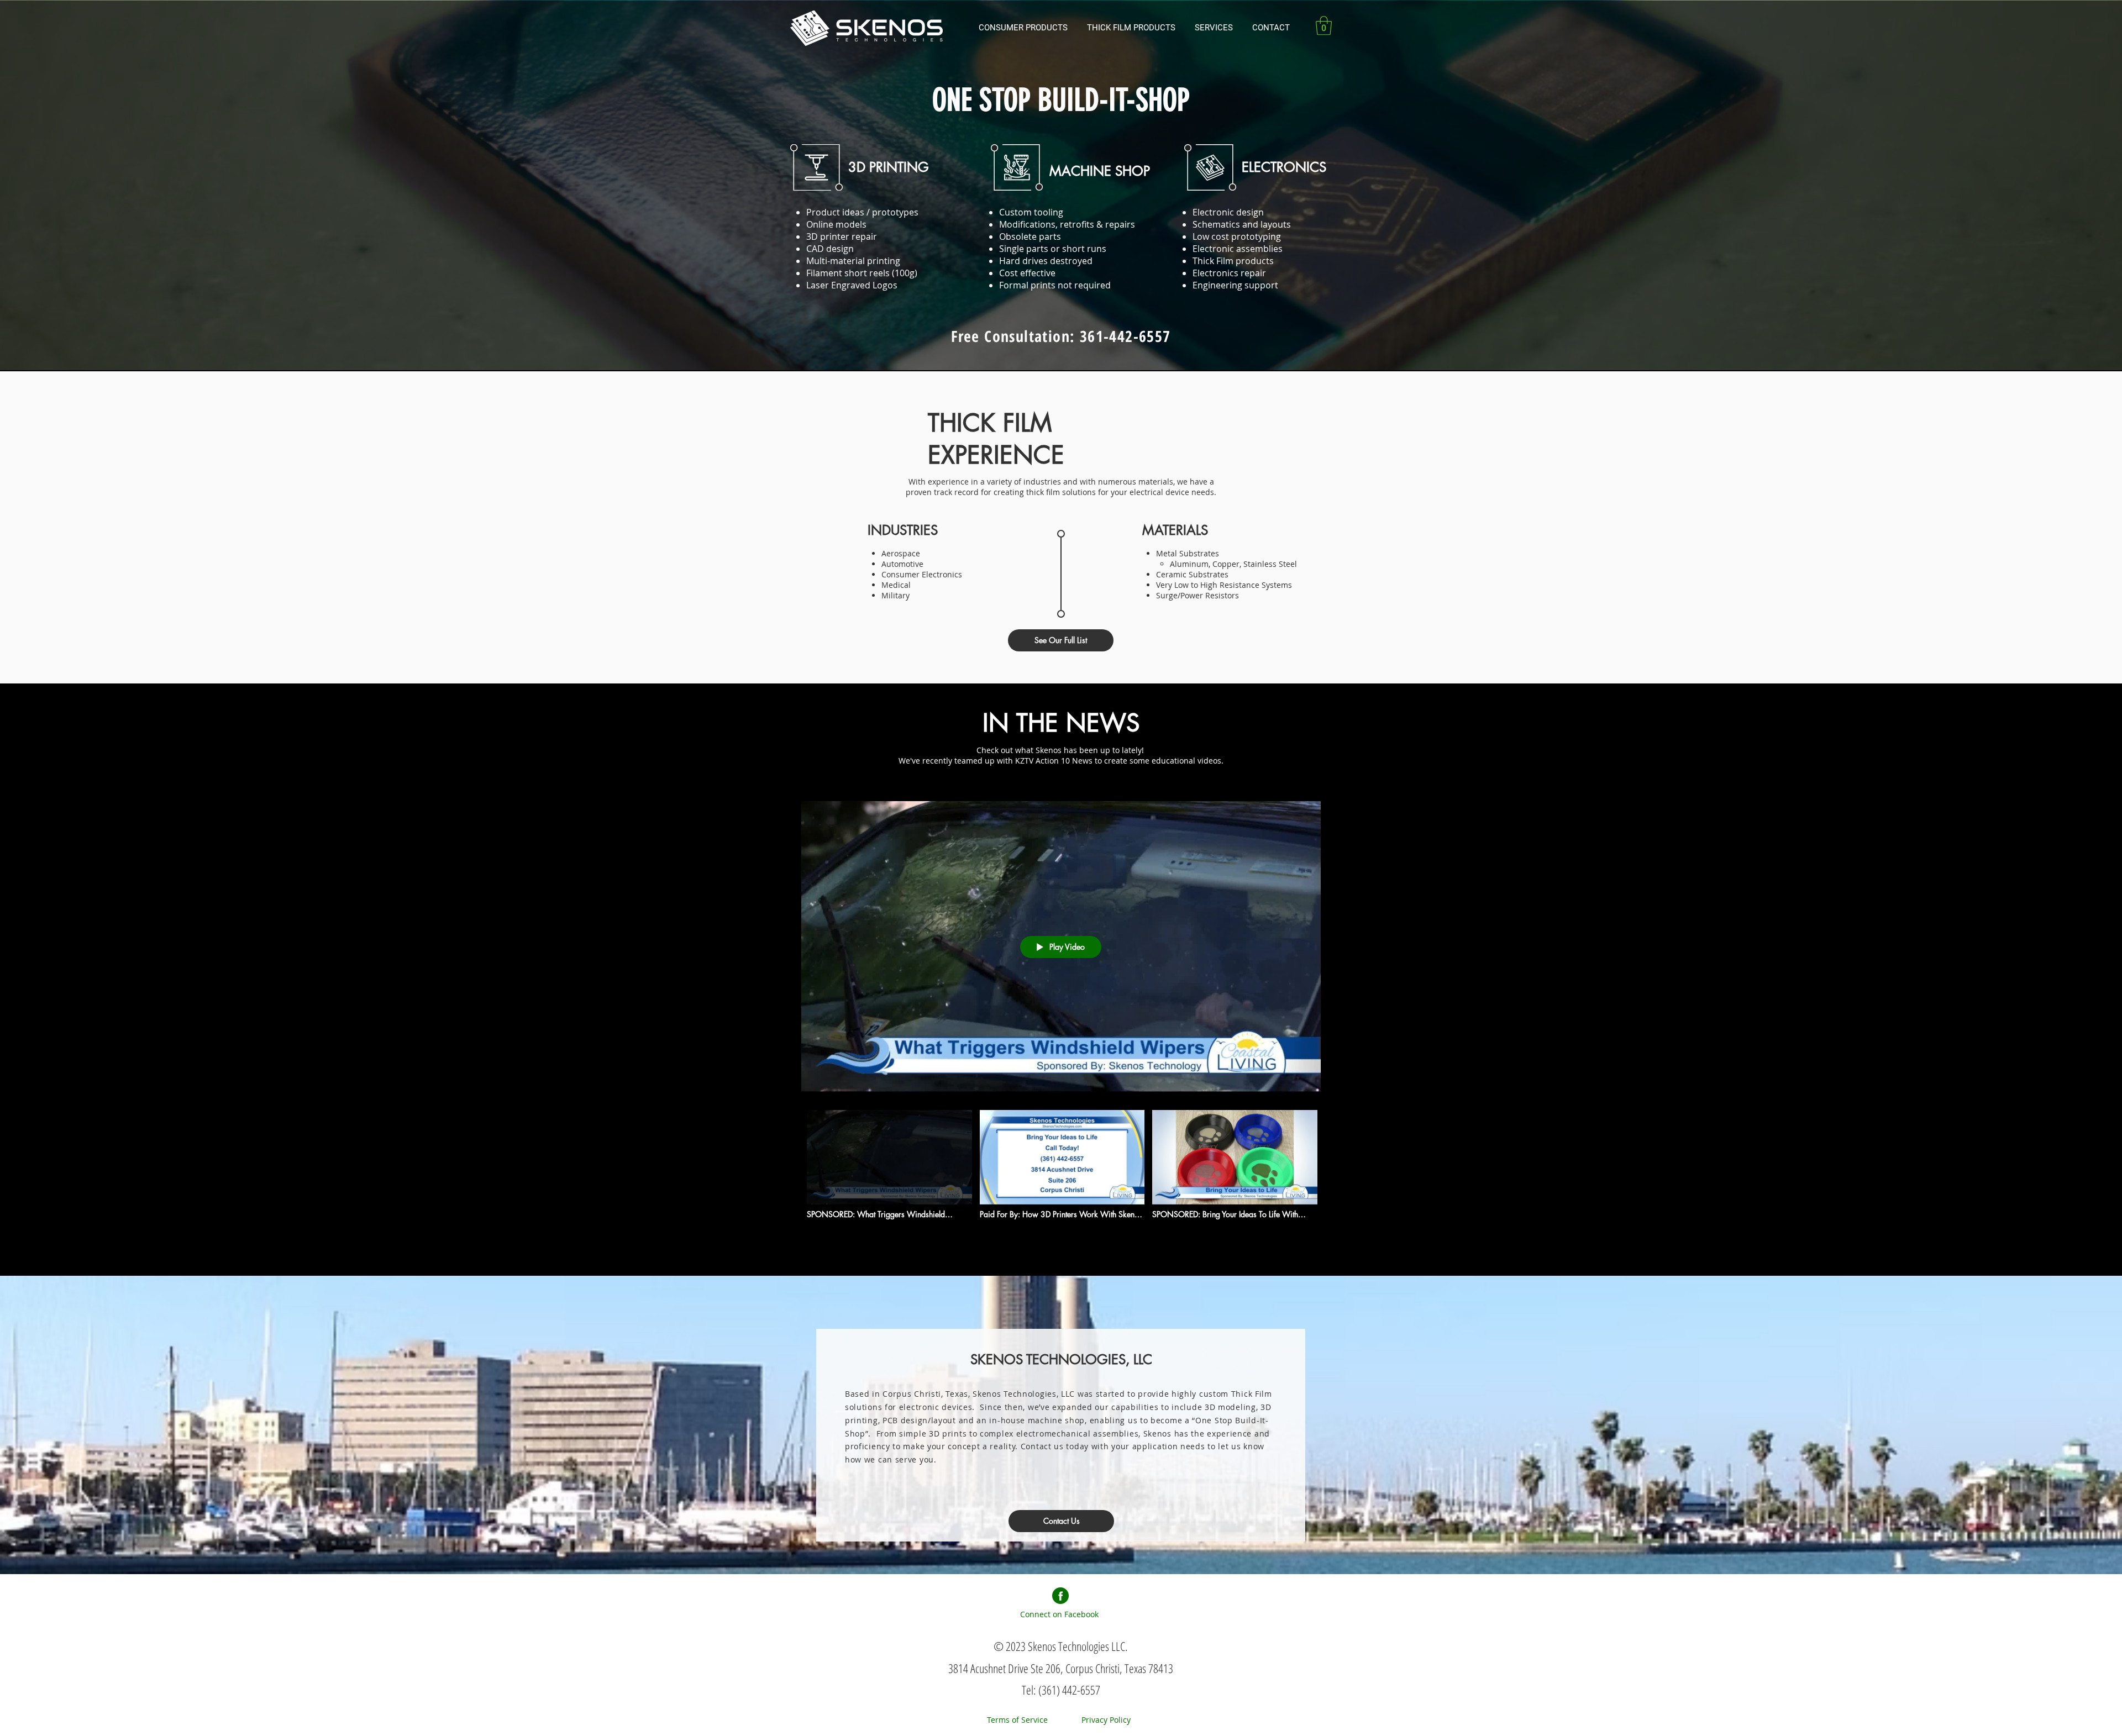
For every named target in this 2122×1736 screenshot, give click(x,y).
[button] (1133, 28)
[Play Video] (889, 1164)
